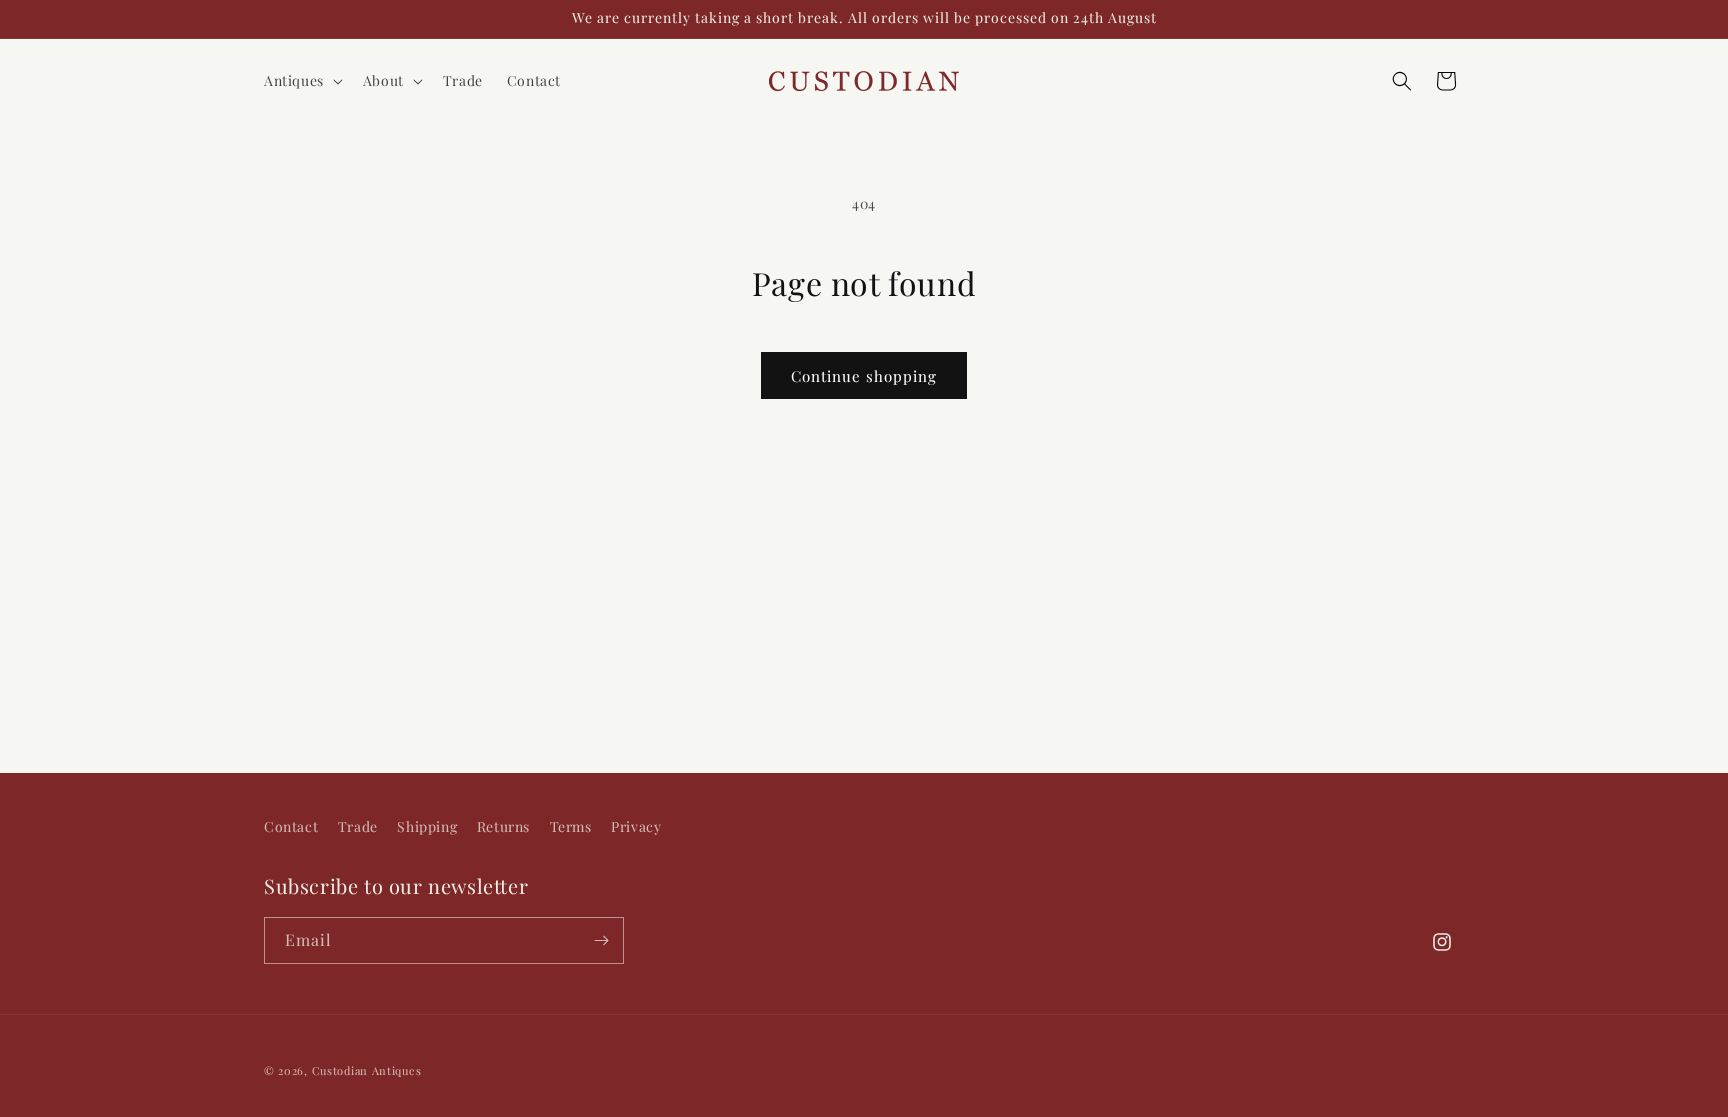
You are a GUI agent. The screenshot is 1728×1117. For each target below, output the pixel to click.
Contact (291, 826)
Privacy (636, 826)
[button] (301, 81)
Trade (358, 826)
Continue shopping (864, 376)
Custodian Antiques (367, 1070)
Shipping (427, 826)
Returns (503, 826)
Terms (571, 826)
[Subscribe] (601, 940)
